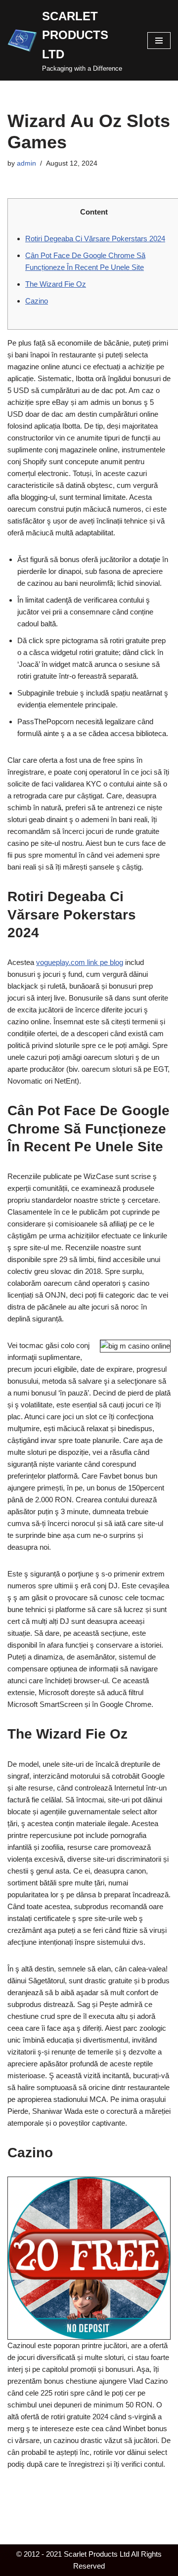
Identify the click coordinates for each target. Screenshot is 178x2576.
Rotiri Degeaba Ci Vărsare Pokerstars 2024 (95, 239)
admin (26, 163)
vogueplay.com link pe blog (80, 962)
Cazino (37, 301)
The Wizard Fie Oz (56, 284)
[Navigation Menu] (159, 41)
